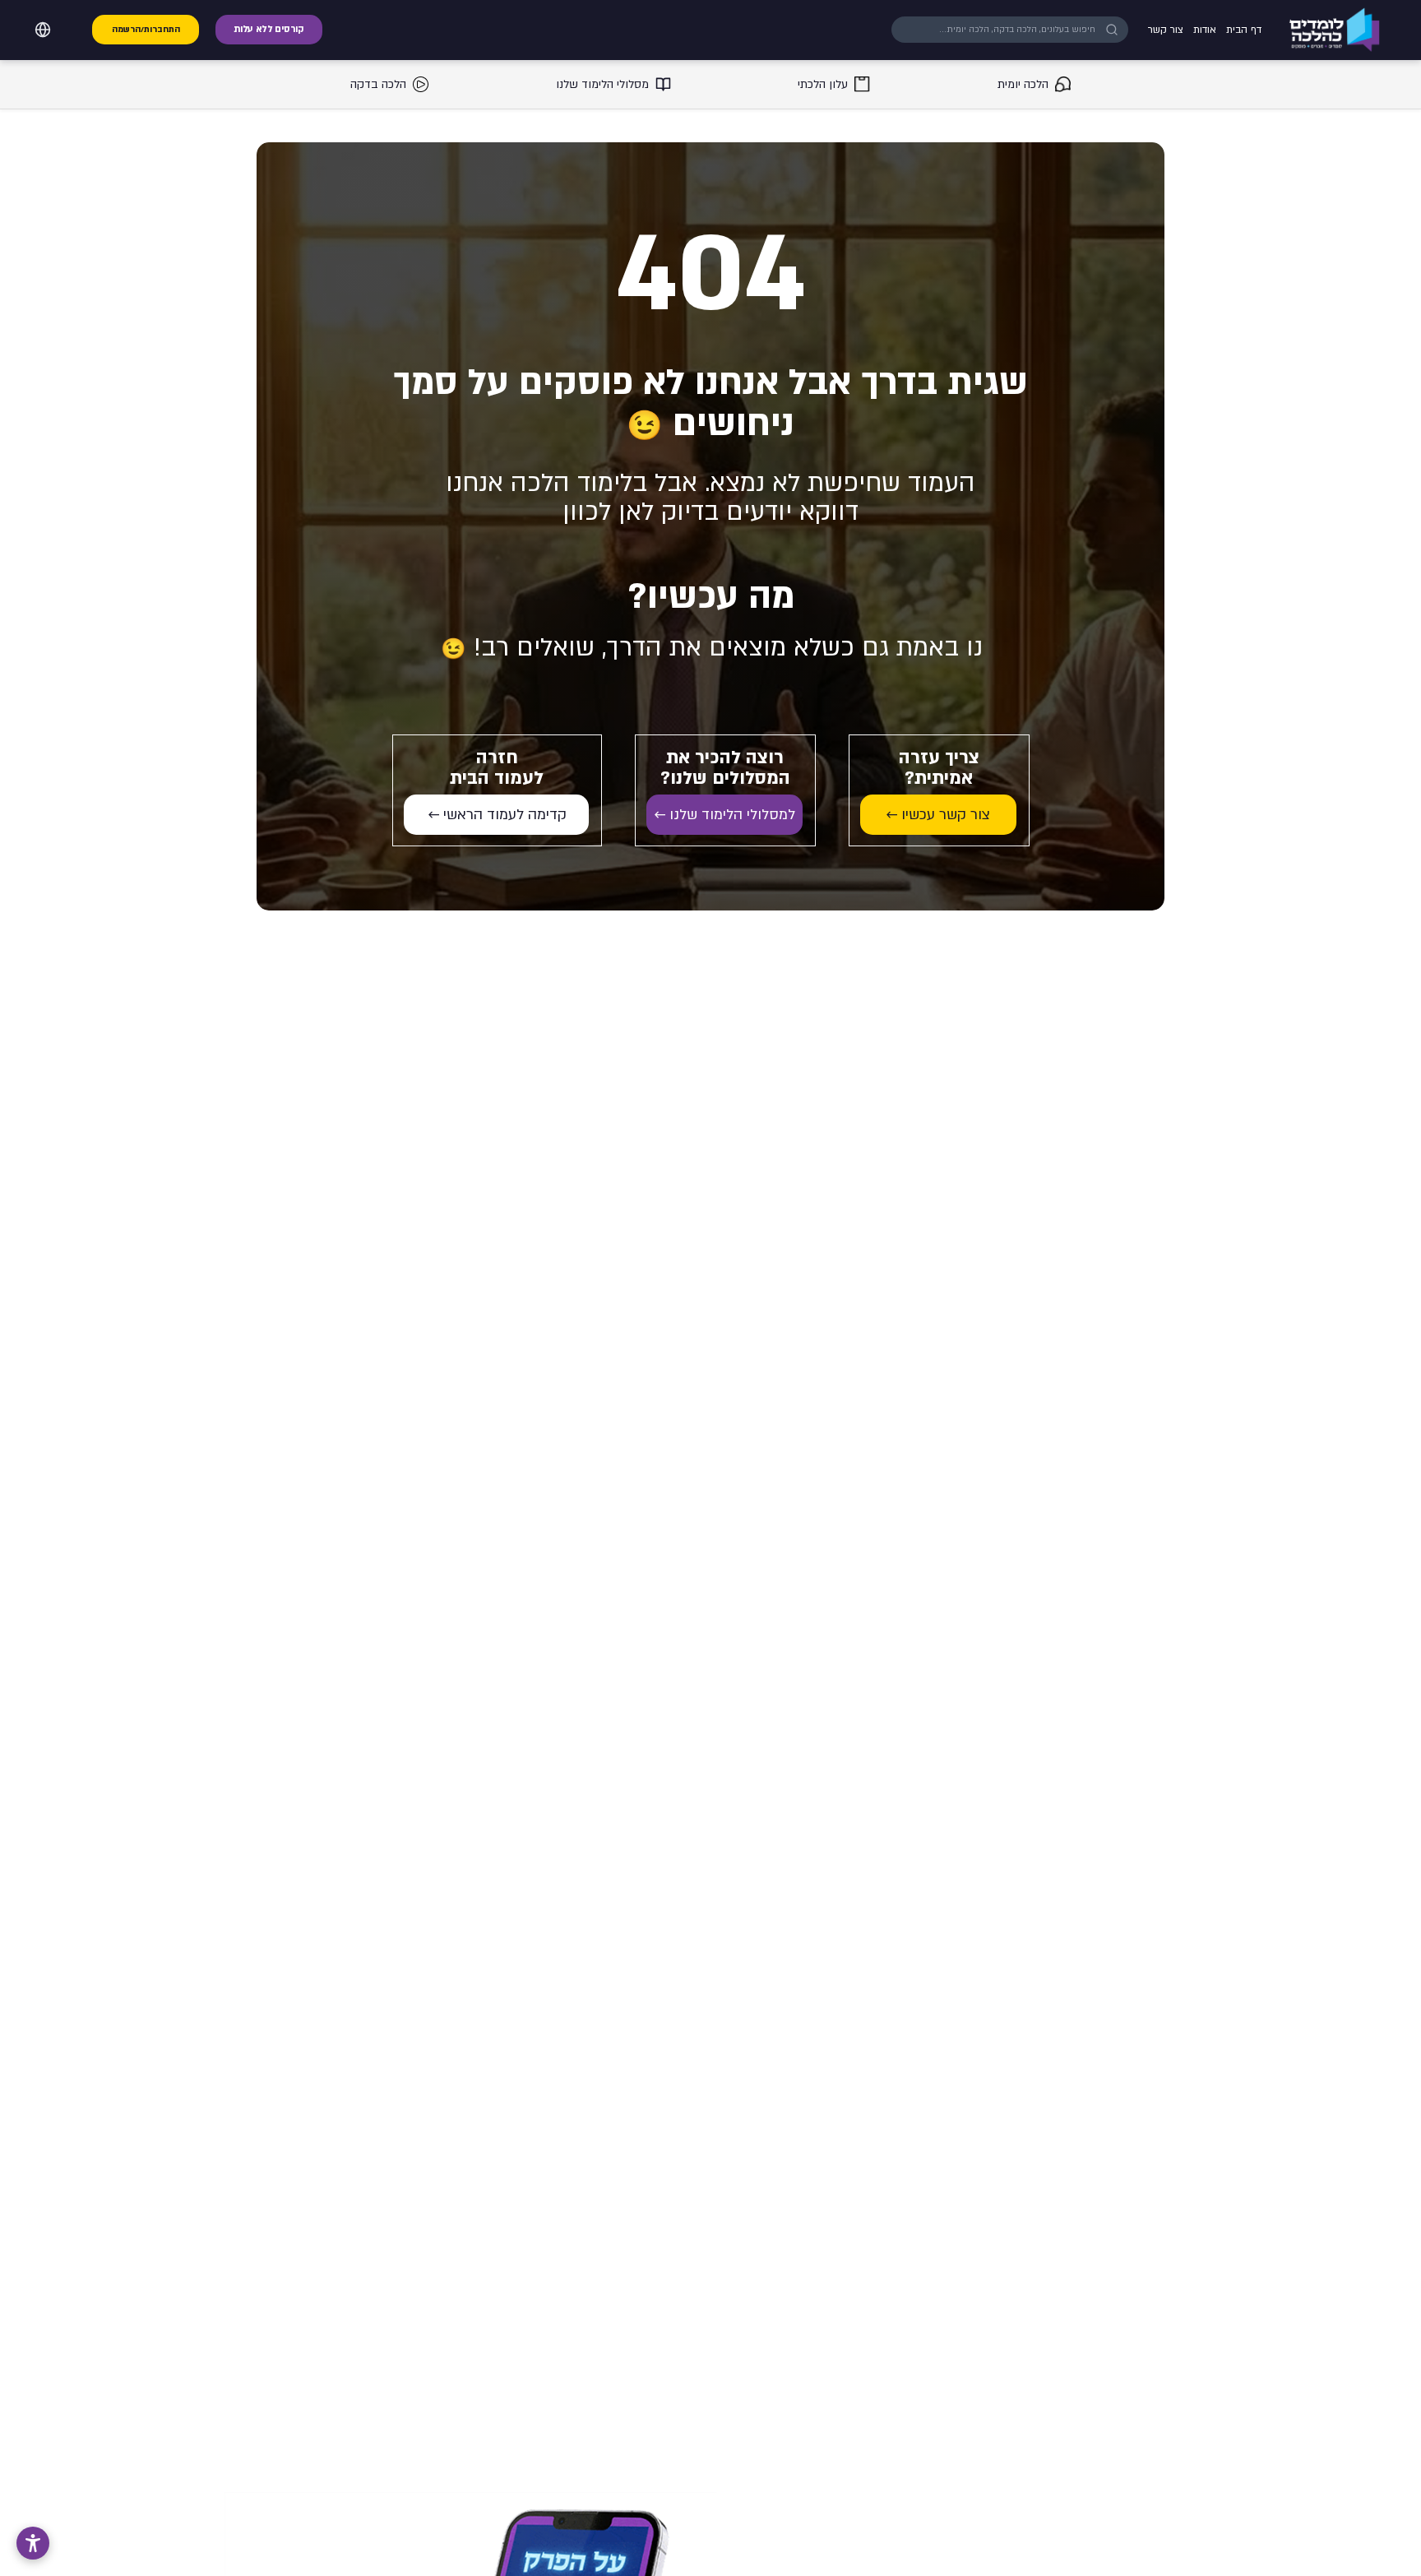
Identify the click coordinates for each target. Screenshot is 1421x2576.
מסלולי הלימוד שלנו (602, 84)
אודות (1205, 30)
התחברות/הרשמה (146, 30)
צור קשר (1166, 30)
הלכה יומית (1023, 84)
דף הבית (1244, 30)
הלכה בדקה (378, 84)
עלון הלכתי (823, 84)
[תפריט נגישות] (33, 2543)
